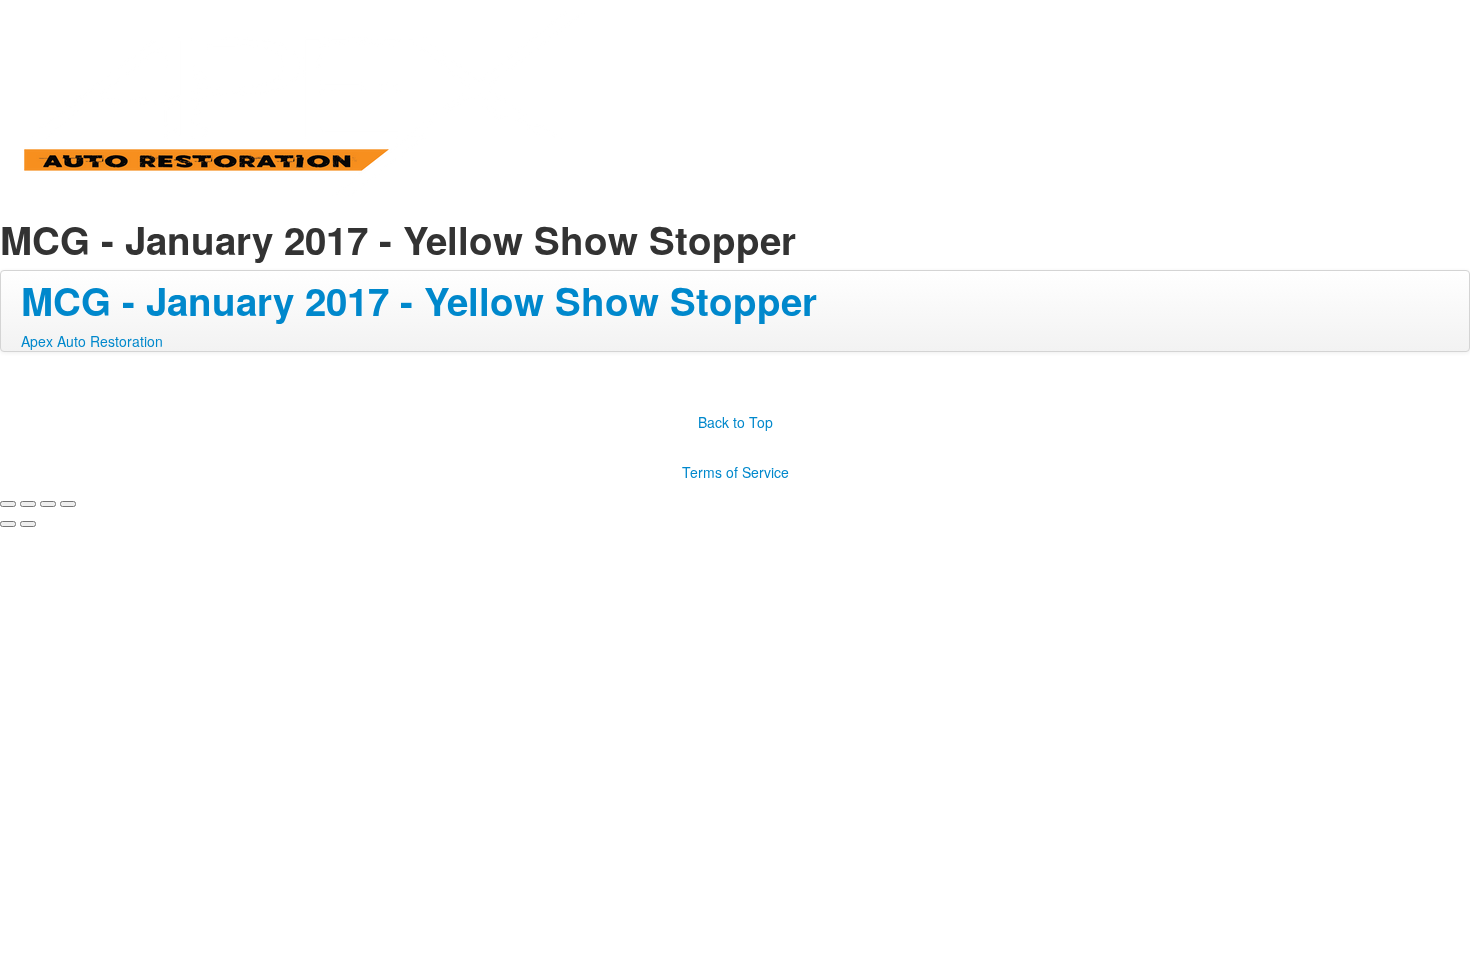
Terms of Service (735, 472)
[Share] (28, 504)
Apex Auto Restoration (92, 341)
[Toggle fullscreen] (48, 504)
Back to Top (735, 422)
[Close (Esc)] (8, 504)
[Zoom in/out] (68, 504)
